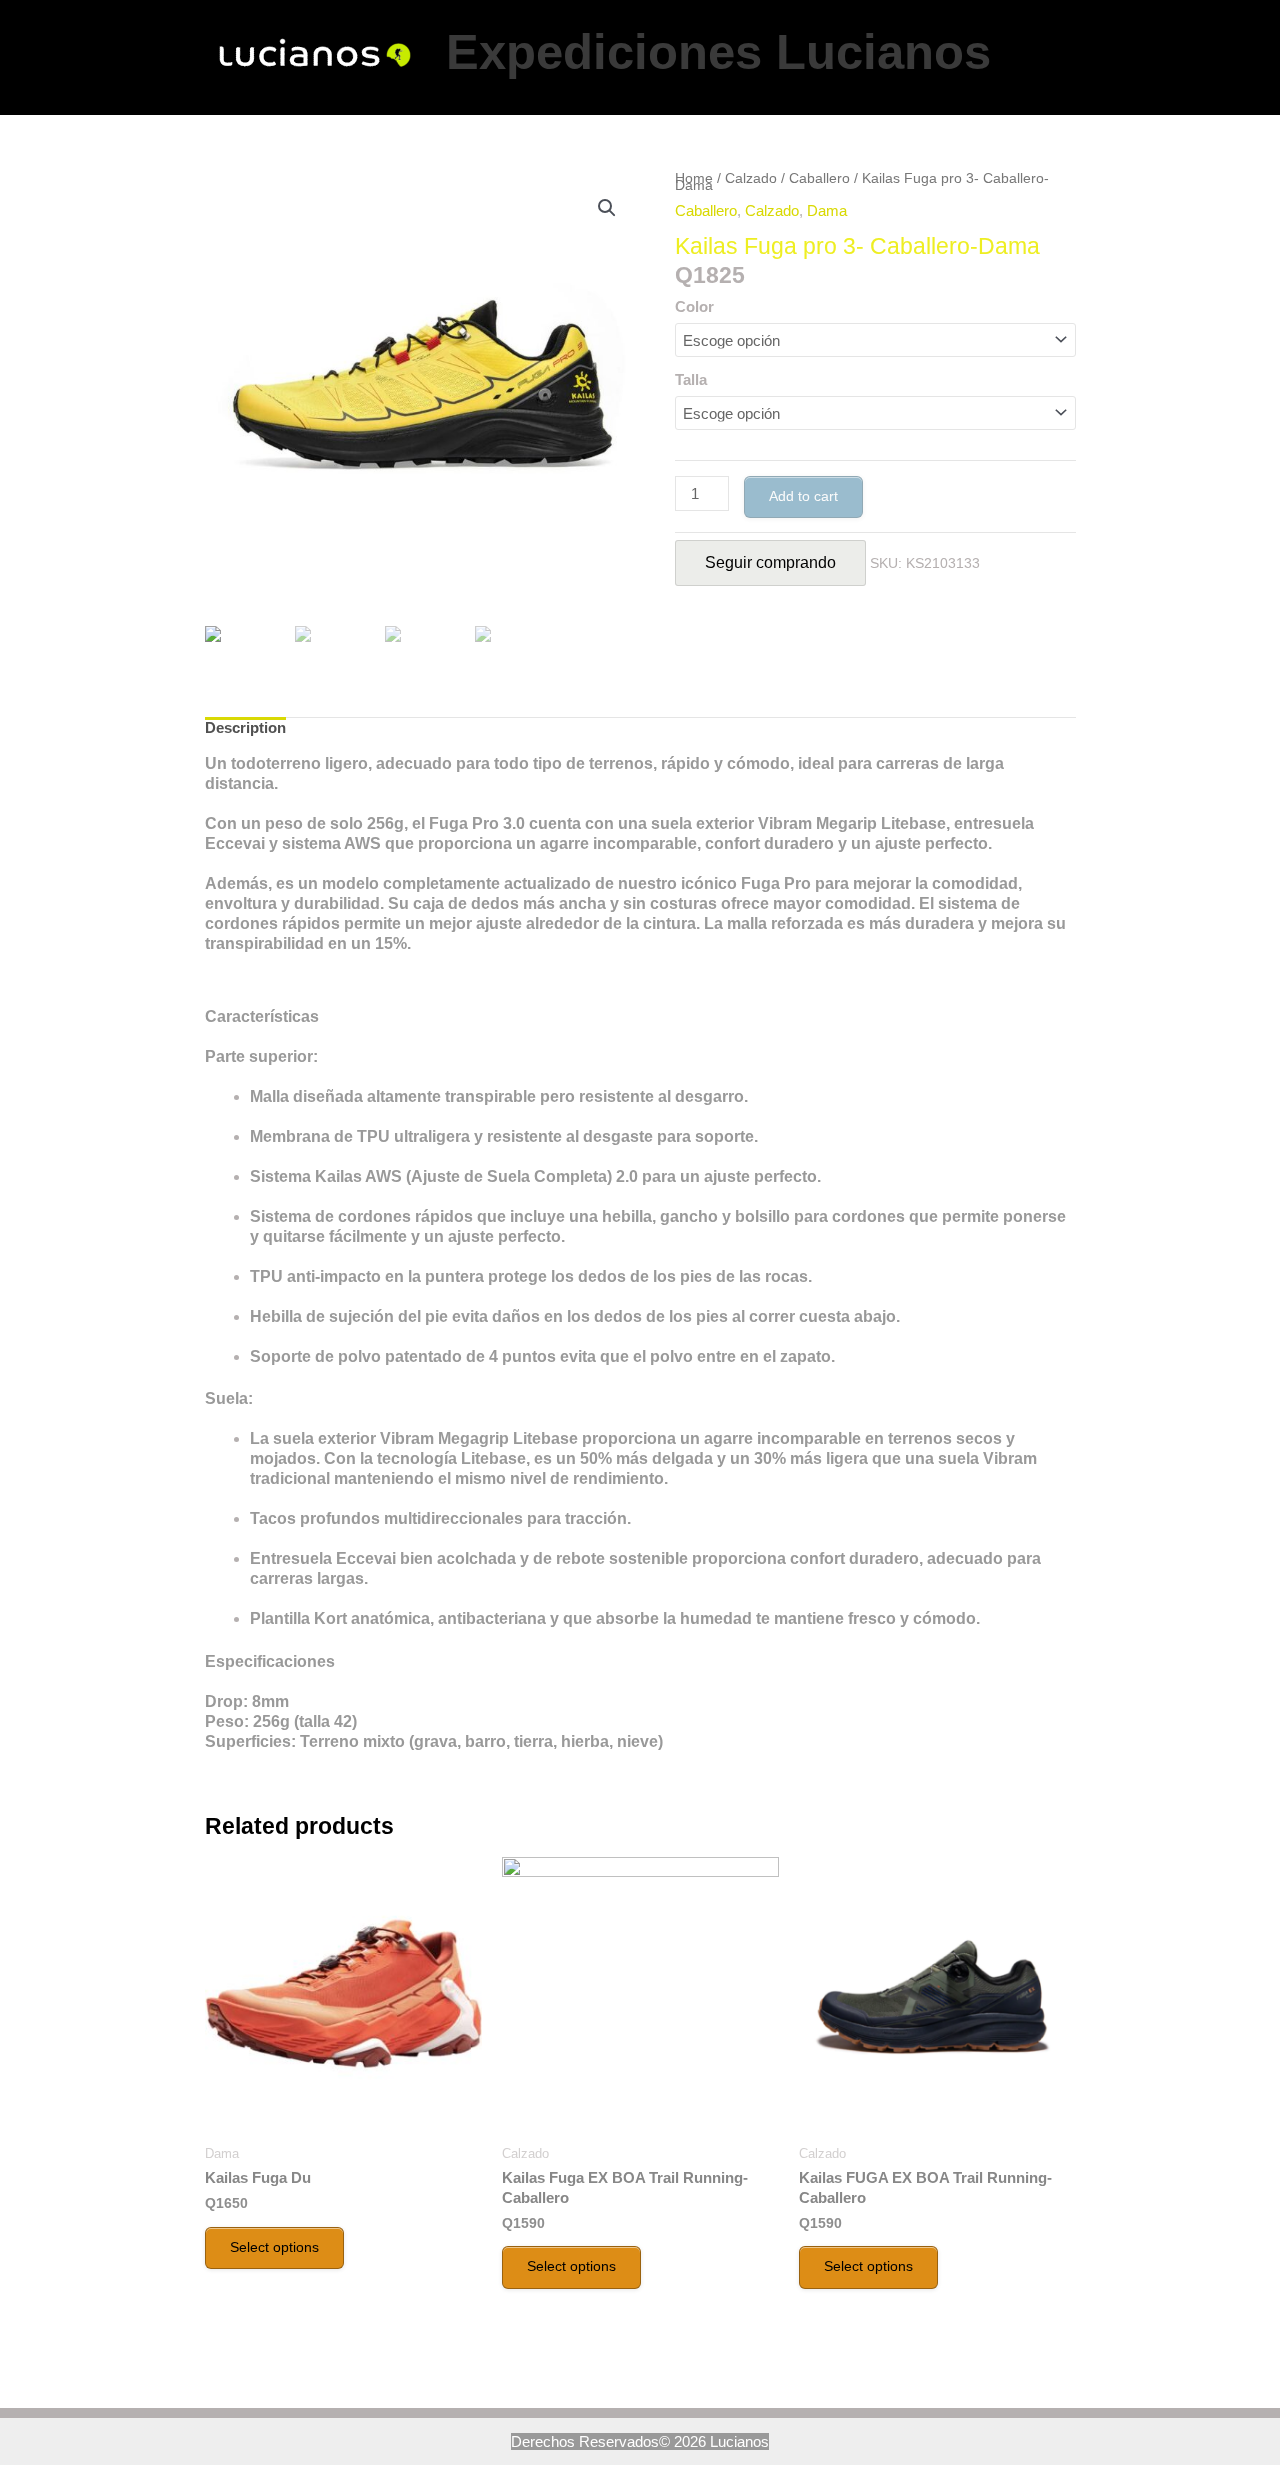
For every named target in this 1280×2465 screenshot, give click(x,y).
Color (694, 306)
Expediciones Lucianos (718, 52)
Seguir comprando (770, 562)
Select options (274, 2247)
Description (245, 727)
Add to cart (803, 496)
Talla (691, 379)
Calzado (751, 178)
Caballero (819, 178)
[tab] (245, 728)
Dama (827, 210)
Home (694, 178)
